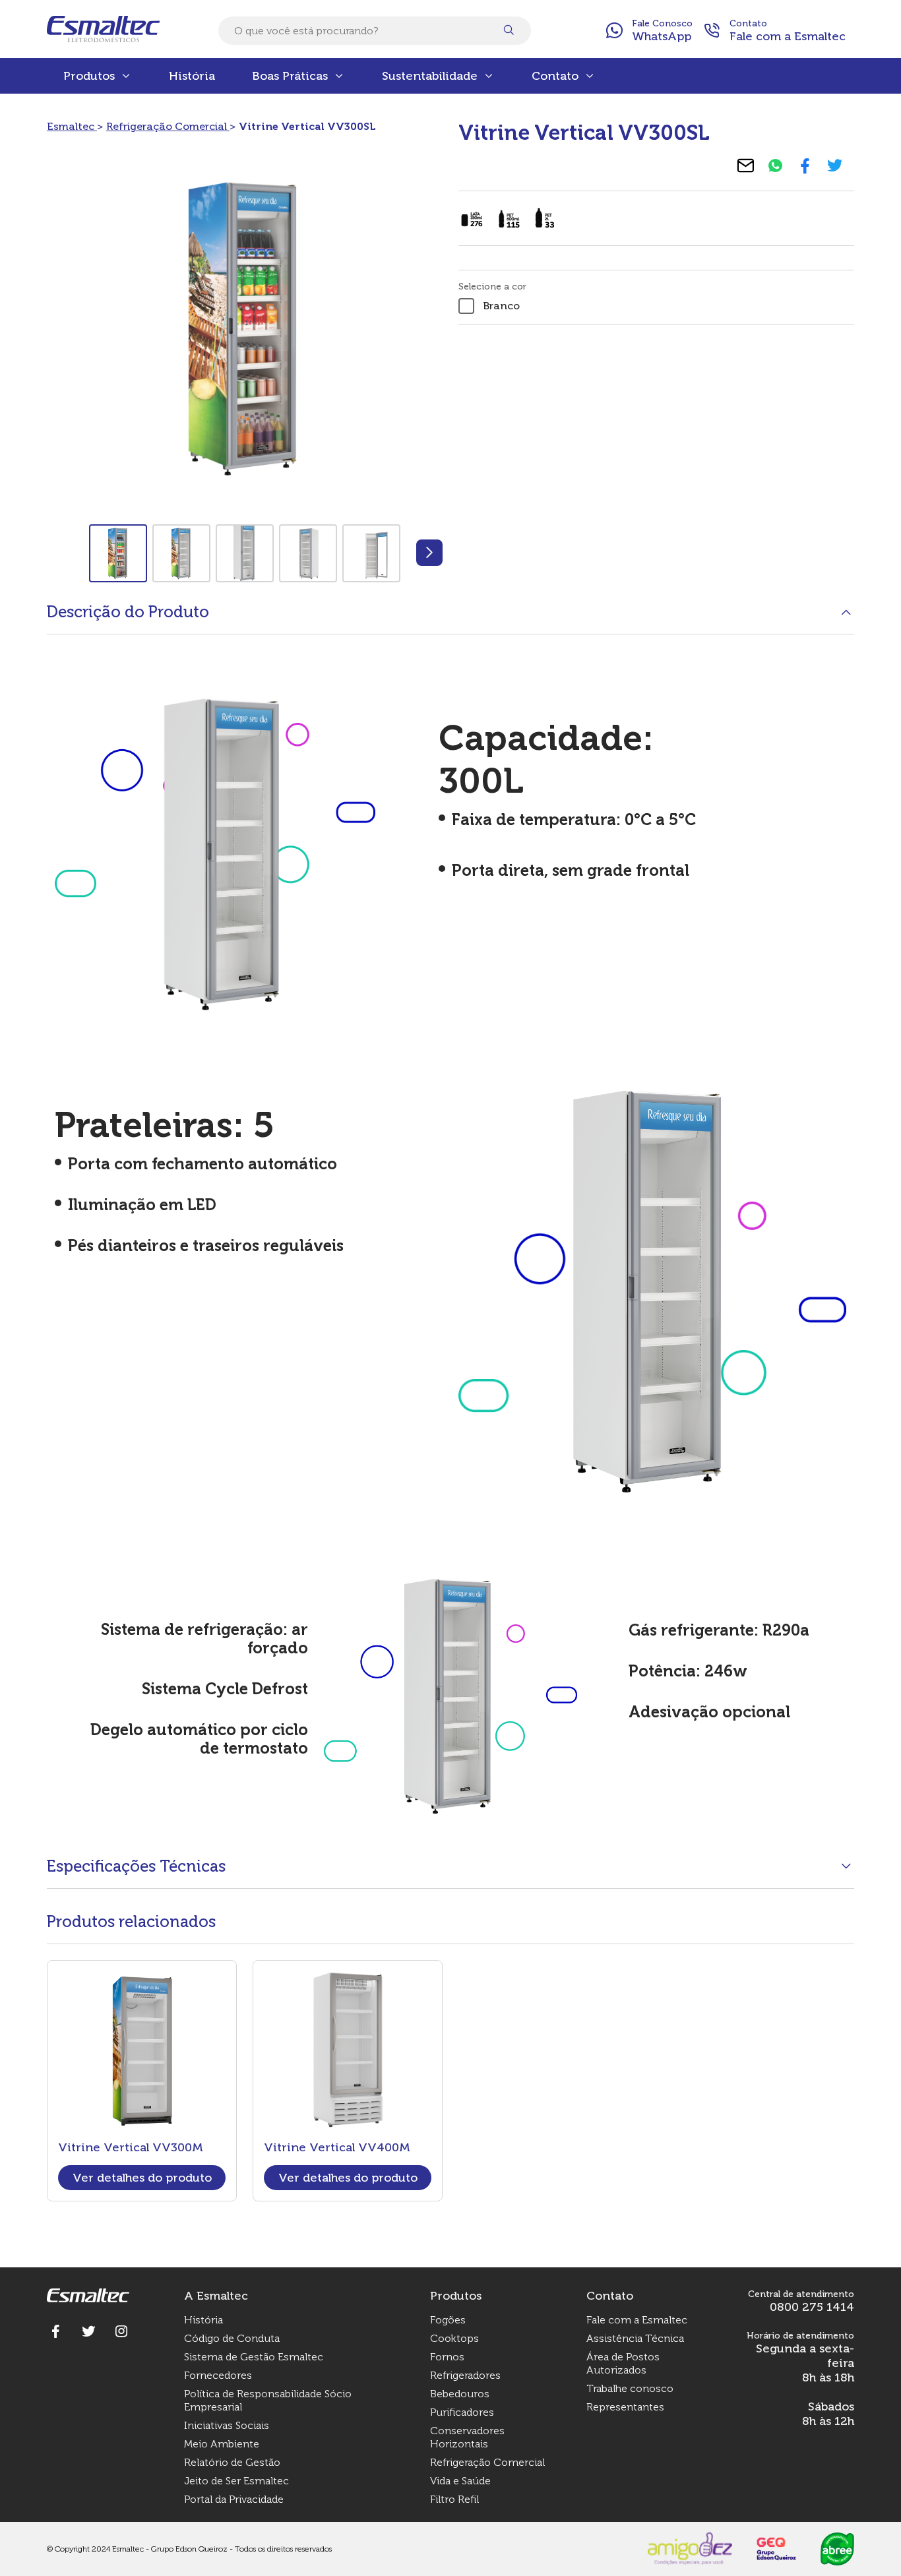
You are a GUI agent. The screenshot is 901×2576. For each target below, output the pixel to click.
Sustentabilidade (430, 76)
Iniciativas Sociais (227, 2425)
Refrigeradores (465, 2375)
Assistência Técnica (635, 2338)
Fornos (447, 2357)
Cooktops (454, 2338)
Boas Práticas (290, 76)
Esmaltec (72, 126)
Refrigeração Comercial (168, 126)
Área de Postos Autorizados (623, 2363)
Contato (555, 76)
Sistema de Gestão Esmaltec (254, 2357)
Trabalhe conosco (630, 2388)
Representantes (625, 2407)
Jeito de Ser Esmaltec (236, 2481)
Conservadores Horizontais (467, 2437)
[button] (429, 553)
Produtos (89, 76)
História (192, 76)
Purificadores (462, 2412)
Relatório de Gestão (232, 2462)
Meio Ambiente (222, 2444)
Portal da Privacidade (234, 2499)
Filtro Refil (454, 2499)
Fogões (448, 2320)
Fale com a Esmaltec (637, 2320)
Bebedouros (460, 2394)
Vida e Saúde (460, 2481)
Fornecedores (218, 2375)
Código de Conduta (232, 2338)
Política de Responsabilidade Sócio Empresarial (268, 2400)
